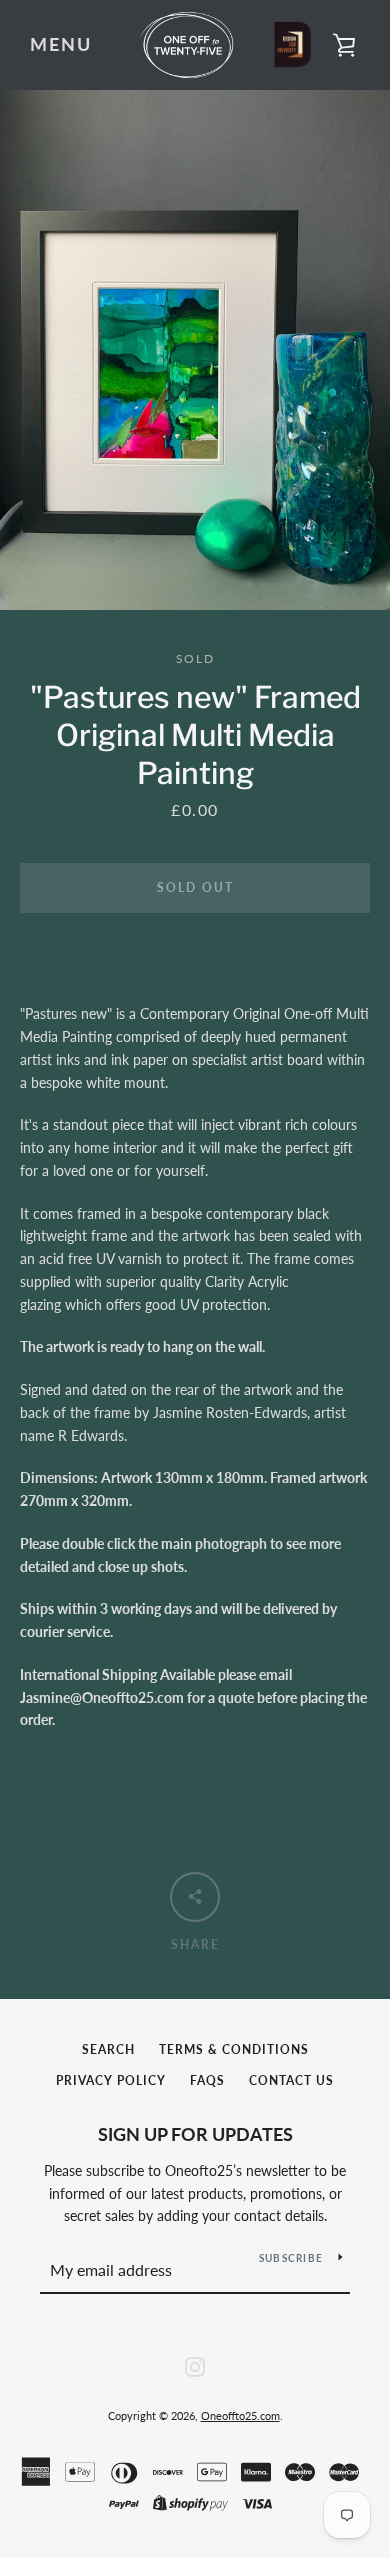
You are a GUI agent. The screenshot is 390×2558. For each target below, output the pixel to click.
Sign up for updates (195, 2134)
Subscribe (291, 2258)
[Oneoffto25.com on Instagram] (195, 2364)
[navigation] (61, 45)
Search (108, 2049)
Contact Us (291, 2080)
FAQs (207, 2080)
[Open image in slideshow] (195, 350)
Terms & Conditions (234, 2049)
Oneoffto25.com (240, 2415)
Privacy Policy (111, 2080)
